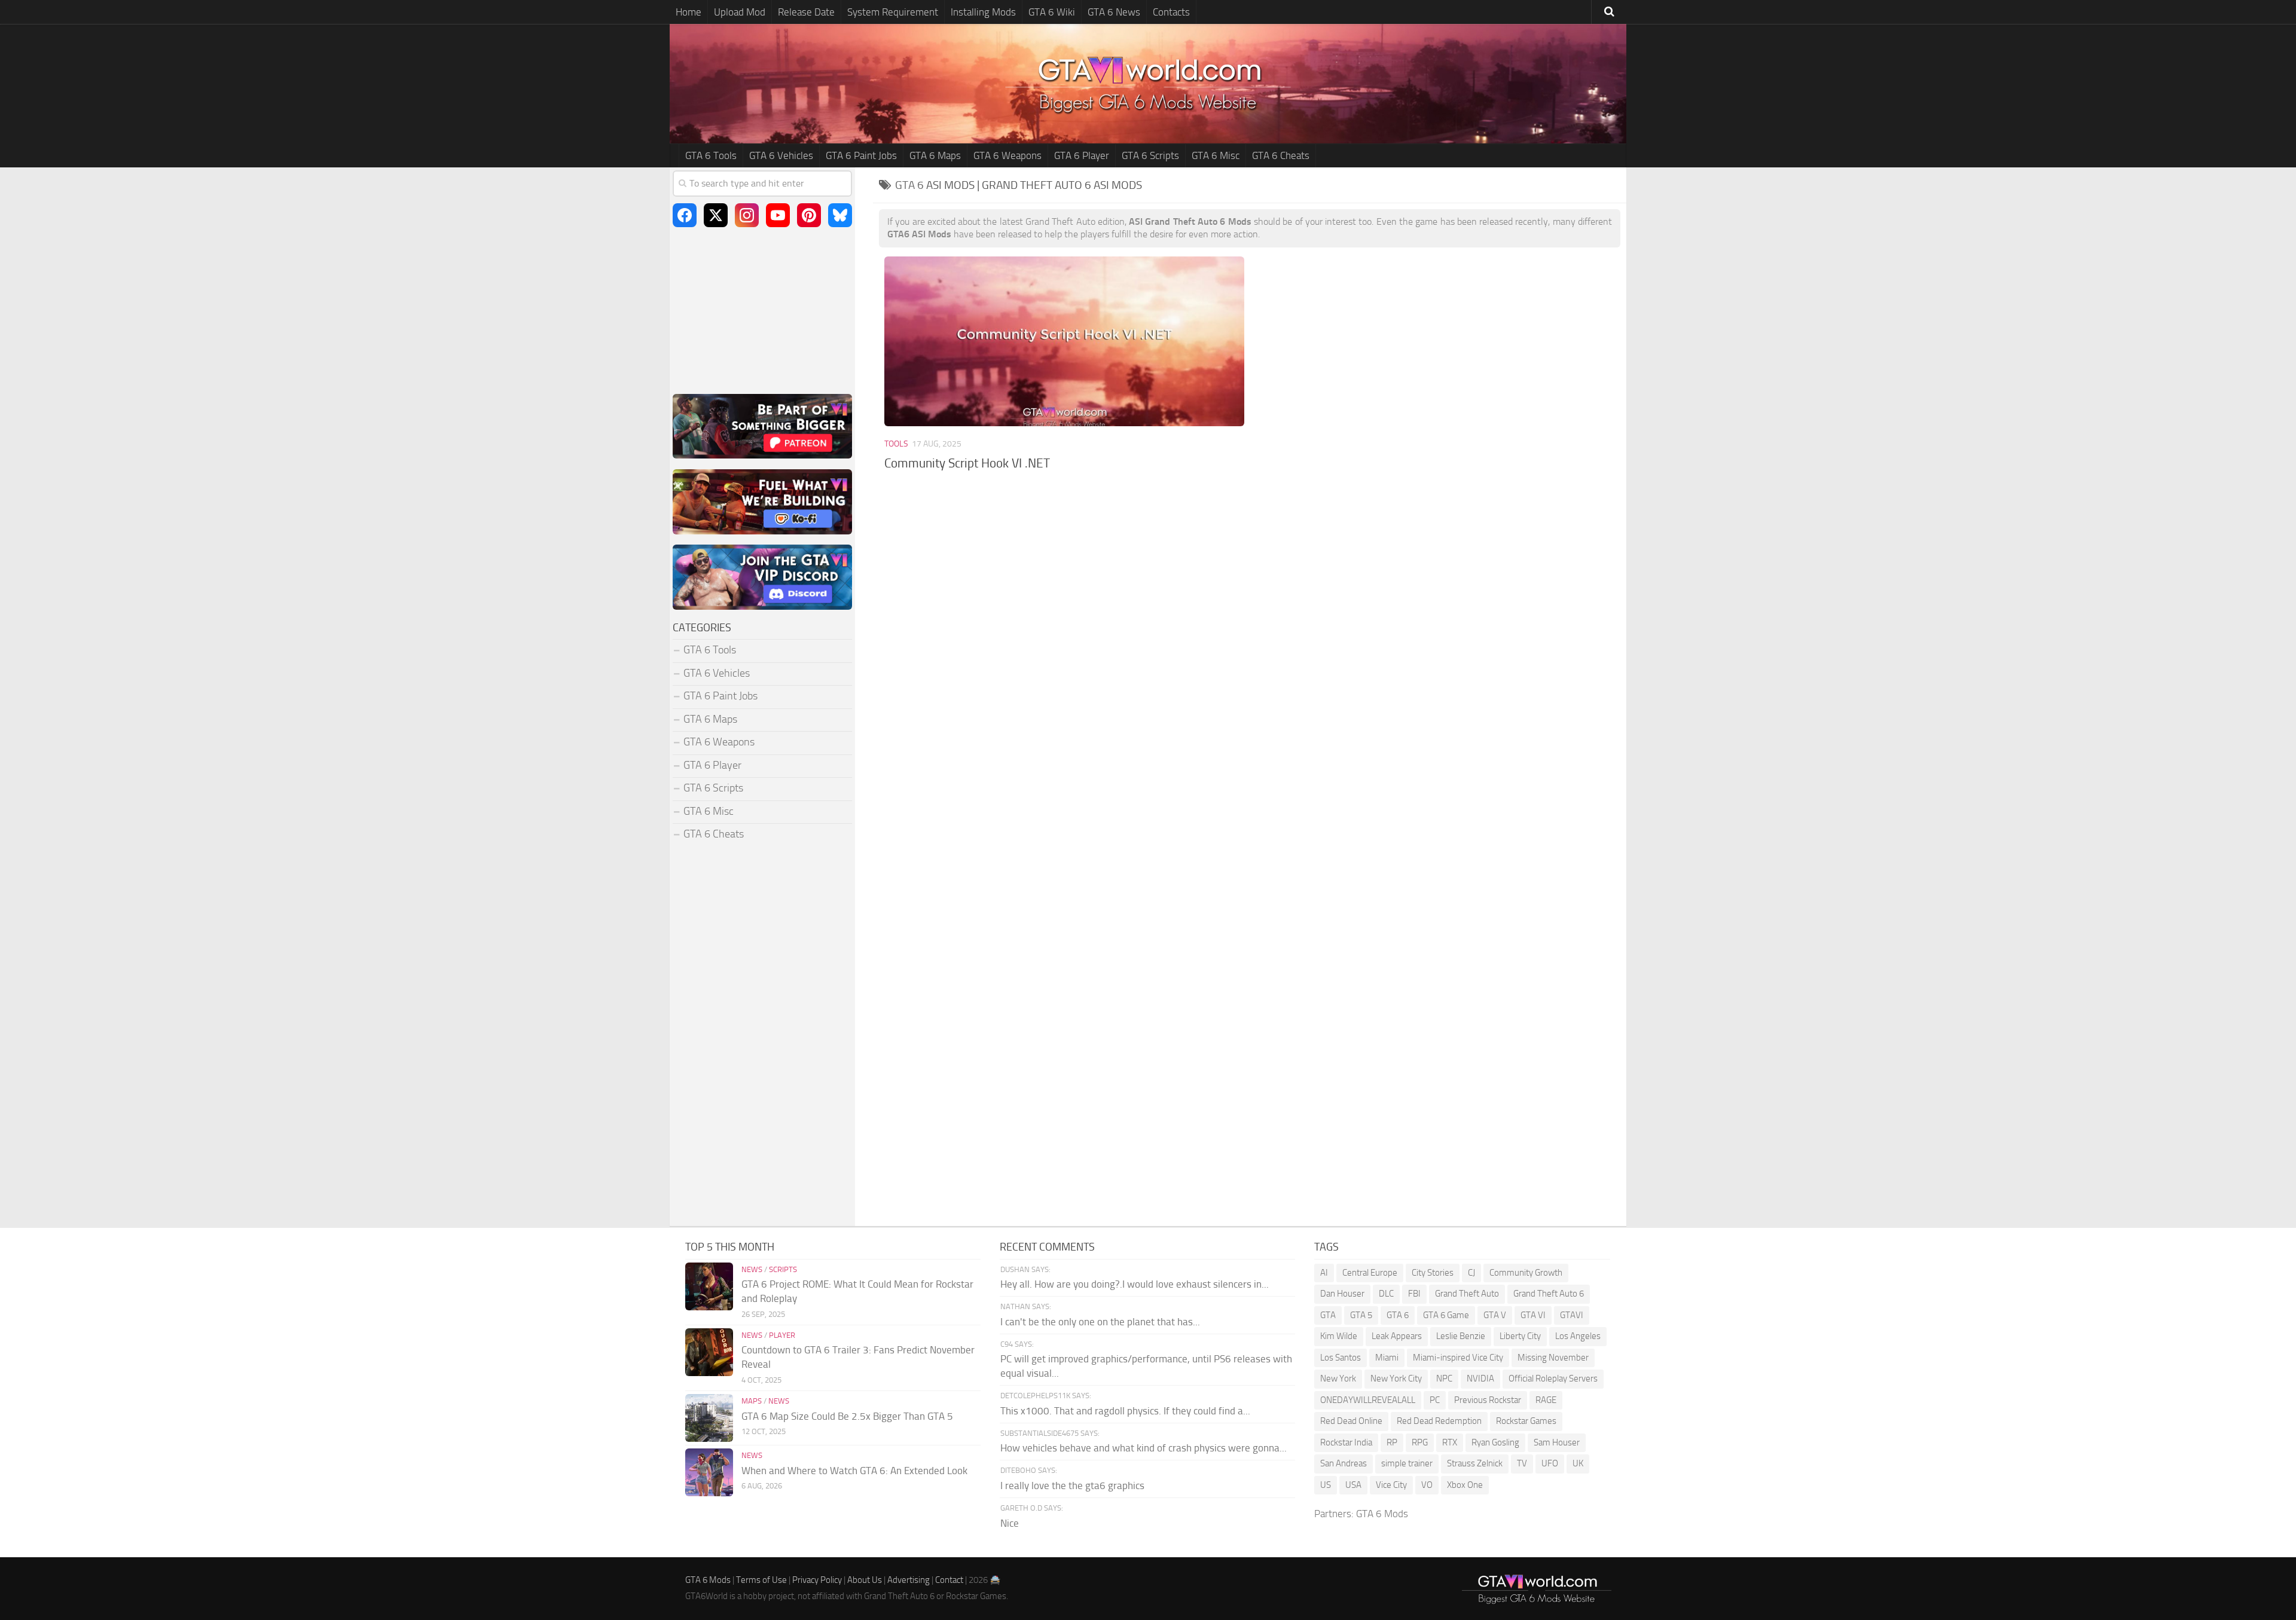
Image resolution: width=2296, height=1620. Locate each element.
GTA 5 (1361, 1315)
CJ (1471, 1273)
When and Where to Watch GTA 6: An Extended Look (854, 1471)
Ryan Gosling (1495, 1442)
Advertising (909, 1580)
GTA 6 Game (1446, 1315)
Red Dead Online (1351, 1421)
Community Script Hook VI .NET (967, 463)
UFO (1550, 1463)
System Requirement (893, 12)
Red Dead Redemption (1439, 1421)
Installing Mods (983, 12)
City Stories (1433, 1273)
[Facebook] (685, 215)
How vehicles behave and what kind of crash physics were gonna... (1144, 1448)
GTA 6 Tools (711, 155)
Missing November (1553, 1358)
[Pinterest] (809, 215)
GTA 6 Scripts (1150, 155)
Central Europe (1370, 1273)
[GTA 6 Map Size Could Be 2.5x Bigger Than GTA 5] (709, 1418)
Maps (752, 1401)
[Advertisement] (1250, 580)
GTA (1328, 1315)
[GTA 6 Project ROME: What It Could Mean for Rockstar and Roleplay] (709, 1286)
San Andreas (1344, 1463)
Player (782, 1335)
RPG (1420, 1442)
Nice (1010, 1523)
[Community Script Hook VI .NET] (1064, 341)
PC (1435, 1400)
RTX (1450, 1442)
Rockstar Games (1526, 1421)
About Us (865, 1580)
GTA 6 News (1114, 12)
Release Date (806, 12)
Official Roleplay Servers (1553, 1378)
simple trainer (1407, 1463)
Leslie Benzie (1461, 1336)
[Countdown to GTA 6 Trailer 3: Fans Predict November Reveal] (709, 1352)
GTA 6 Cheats (1281, 155)
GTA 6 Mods (1382, 1514)
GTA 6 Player (1082, 155)
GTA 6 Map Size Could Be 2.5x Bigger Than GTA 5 (847, 1416)
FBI (1414, 1294)
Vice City (1391, 1485)
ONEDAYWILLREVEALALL (1368, 1400)
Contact (949, 1580)
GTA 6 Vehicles (781, 155)
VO (1427, 1485)
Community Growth (1526, 1273)
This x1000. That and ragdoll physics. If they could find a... (1125, 1411)
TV (1522, 1463)
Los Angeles (1578, 1336)
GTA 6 (1398, 1315)
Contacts (1171, 12)
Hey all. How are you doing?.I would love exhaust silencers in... (1135, 1284)
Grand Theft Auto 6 (1549, 1294)
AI (1324, 1273)
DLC (1386, 1294)
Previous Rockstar (1488, 1400)
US (1326, 1485)
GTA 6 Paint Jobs (861, 155)
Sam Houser (1557, 1442)
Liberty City (1520, 1336)
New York (1338, 1378)
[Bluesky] (840, 215)
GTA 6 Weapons (1007, 155)
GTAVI (1572, 1315)
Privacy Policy (817, 1580)
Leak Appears (1397, 1336)
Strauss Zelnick (1475, 1463)
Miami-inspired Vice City (1458, 1358)
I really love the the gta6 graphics (1072, 1485)
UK (1578, 1463)
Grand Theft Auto (1467, 1294)
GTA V (1495, 1315)
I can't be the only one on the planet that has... (1100, 1322)
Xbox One (1465, 1485)
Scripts (783, 1269)
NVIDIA (1480, 1378)
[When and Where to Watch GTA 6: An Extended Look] (709, 1472)
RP (1392, 1442)
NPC (1444, 1378)
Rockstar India (1346, 1442)
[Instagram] (747, 215)
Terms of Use (761, 1580)
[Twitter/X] (716, 215)
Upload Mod (740, 12)
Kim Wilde (1339, 1336)
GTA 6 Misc (1216, 155)
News (752, 1269)
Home (689, 12)
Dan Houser (1342, 1294)
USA (1353, 1485)
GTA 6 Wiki (1052, 12)
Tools (896, 444)
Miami (1387, 1358)
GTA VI (1533, 1315)
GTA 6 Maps (935, 155)
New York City (1396, 1378)
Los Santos (1341, 1358)
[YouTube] (778, 215)
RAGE (1546, 1400)
